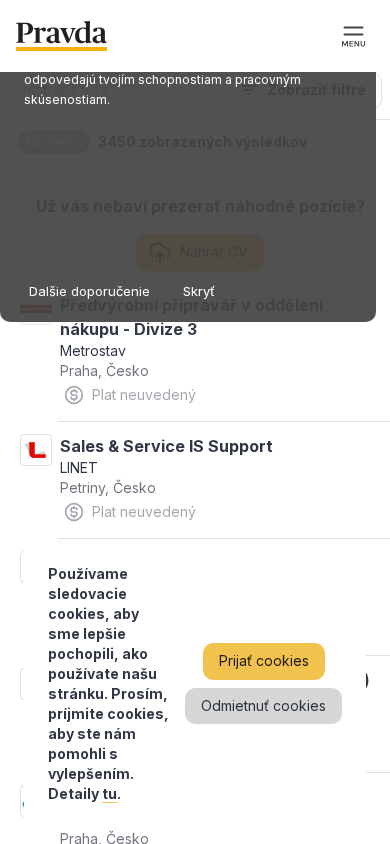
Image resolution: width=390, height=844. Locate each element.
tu (109, 793)
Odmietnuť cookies (263, 705)
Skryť (199, 291)
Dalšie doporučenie (89, 291)
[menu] (353, 36)
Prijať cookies (264, 660)
